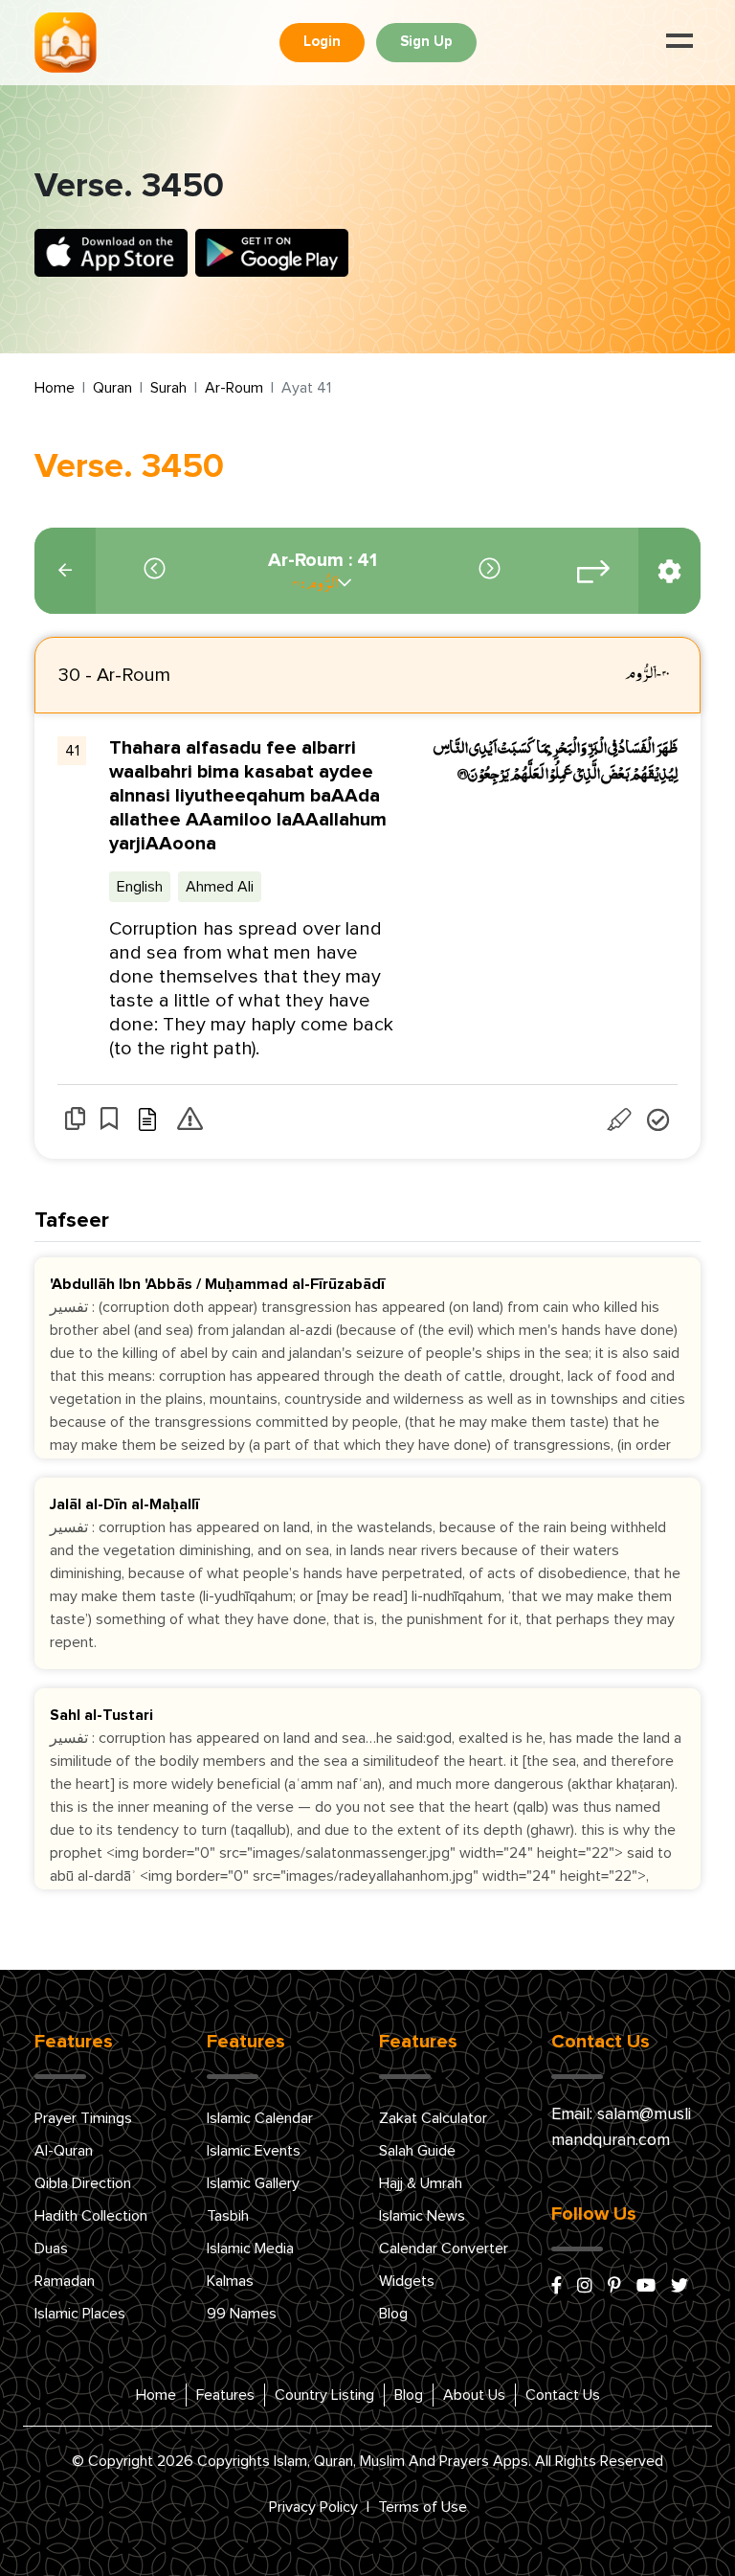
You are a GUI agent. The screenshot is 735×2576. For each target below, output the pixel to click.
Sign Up (426, 42)
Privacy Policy (313, 2507)
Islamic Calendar (260, 2118)
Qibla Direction (83, 2183)
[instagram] (585, 2287)
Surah (168, 388)
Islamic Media (250, 2248)
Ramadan (65, 2281)
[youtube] (646, 2287)
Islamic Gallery (253, 2183)
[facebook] (557, 2287)
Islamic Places (80, 2314)
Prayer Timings (83, 2118)
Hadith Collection (91, 2216)
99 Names (242, 2314)
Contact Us (563, 2395)
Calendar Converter (444, 2248)
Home (55, 388)
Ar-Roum (234, 388)
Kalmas (230, 2281)
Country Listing (324, 2395)
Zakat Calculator (433, 2118)
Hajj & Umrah (421, 2183)
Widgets (407, 2281)
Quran (112, 388)
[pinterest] (614, 2287)
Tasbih (228, 2216)
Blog (393, 2314)
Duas (51, 2248)
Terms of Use (423, 2507)
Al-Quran (64, 2151)
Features (225, 2395)
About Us (474, 2395)
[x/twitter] (679, 2287)
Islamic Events (254, 2151)
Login (322, 42)
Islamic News (422, 2216)
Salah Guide (417, 2151)
